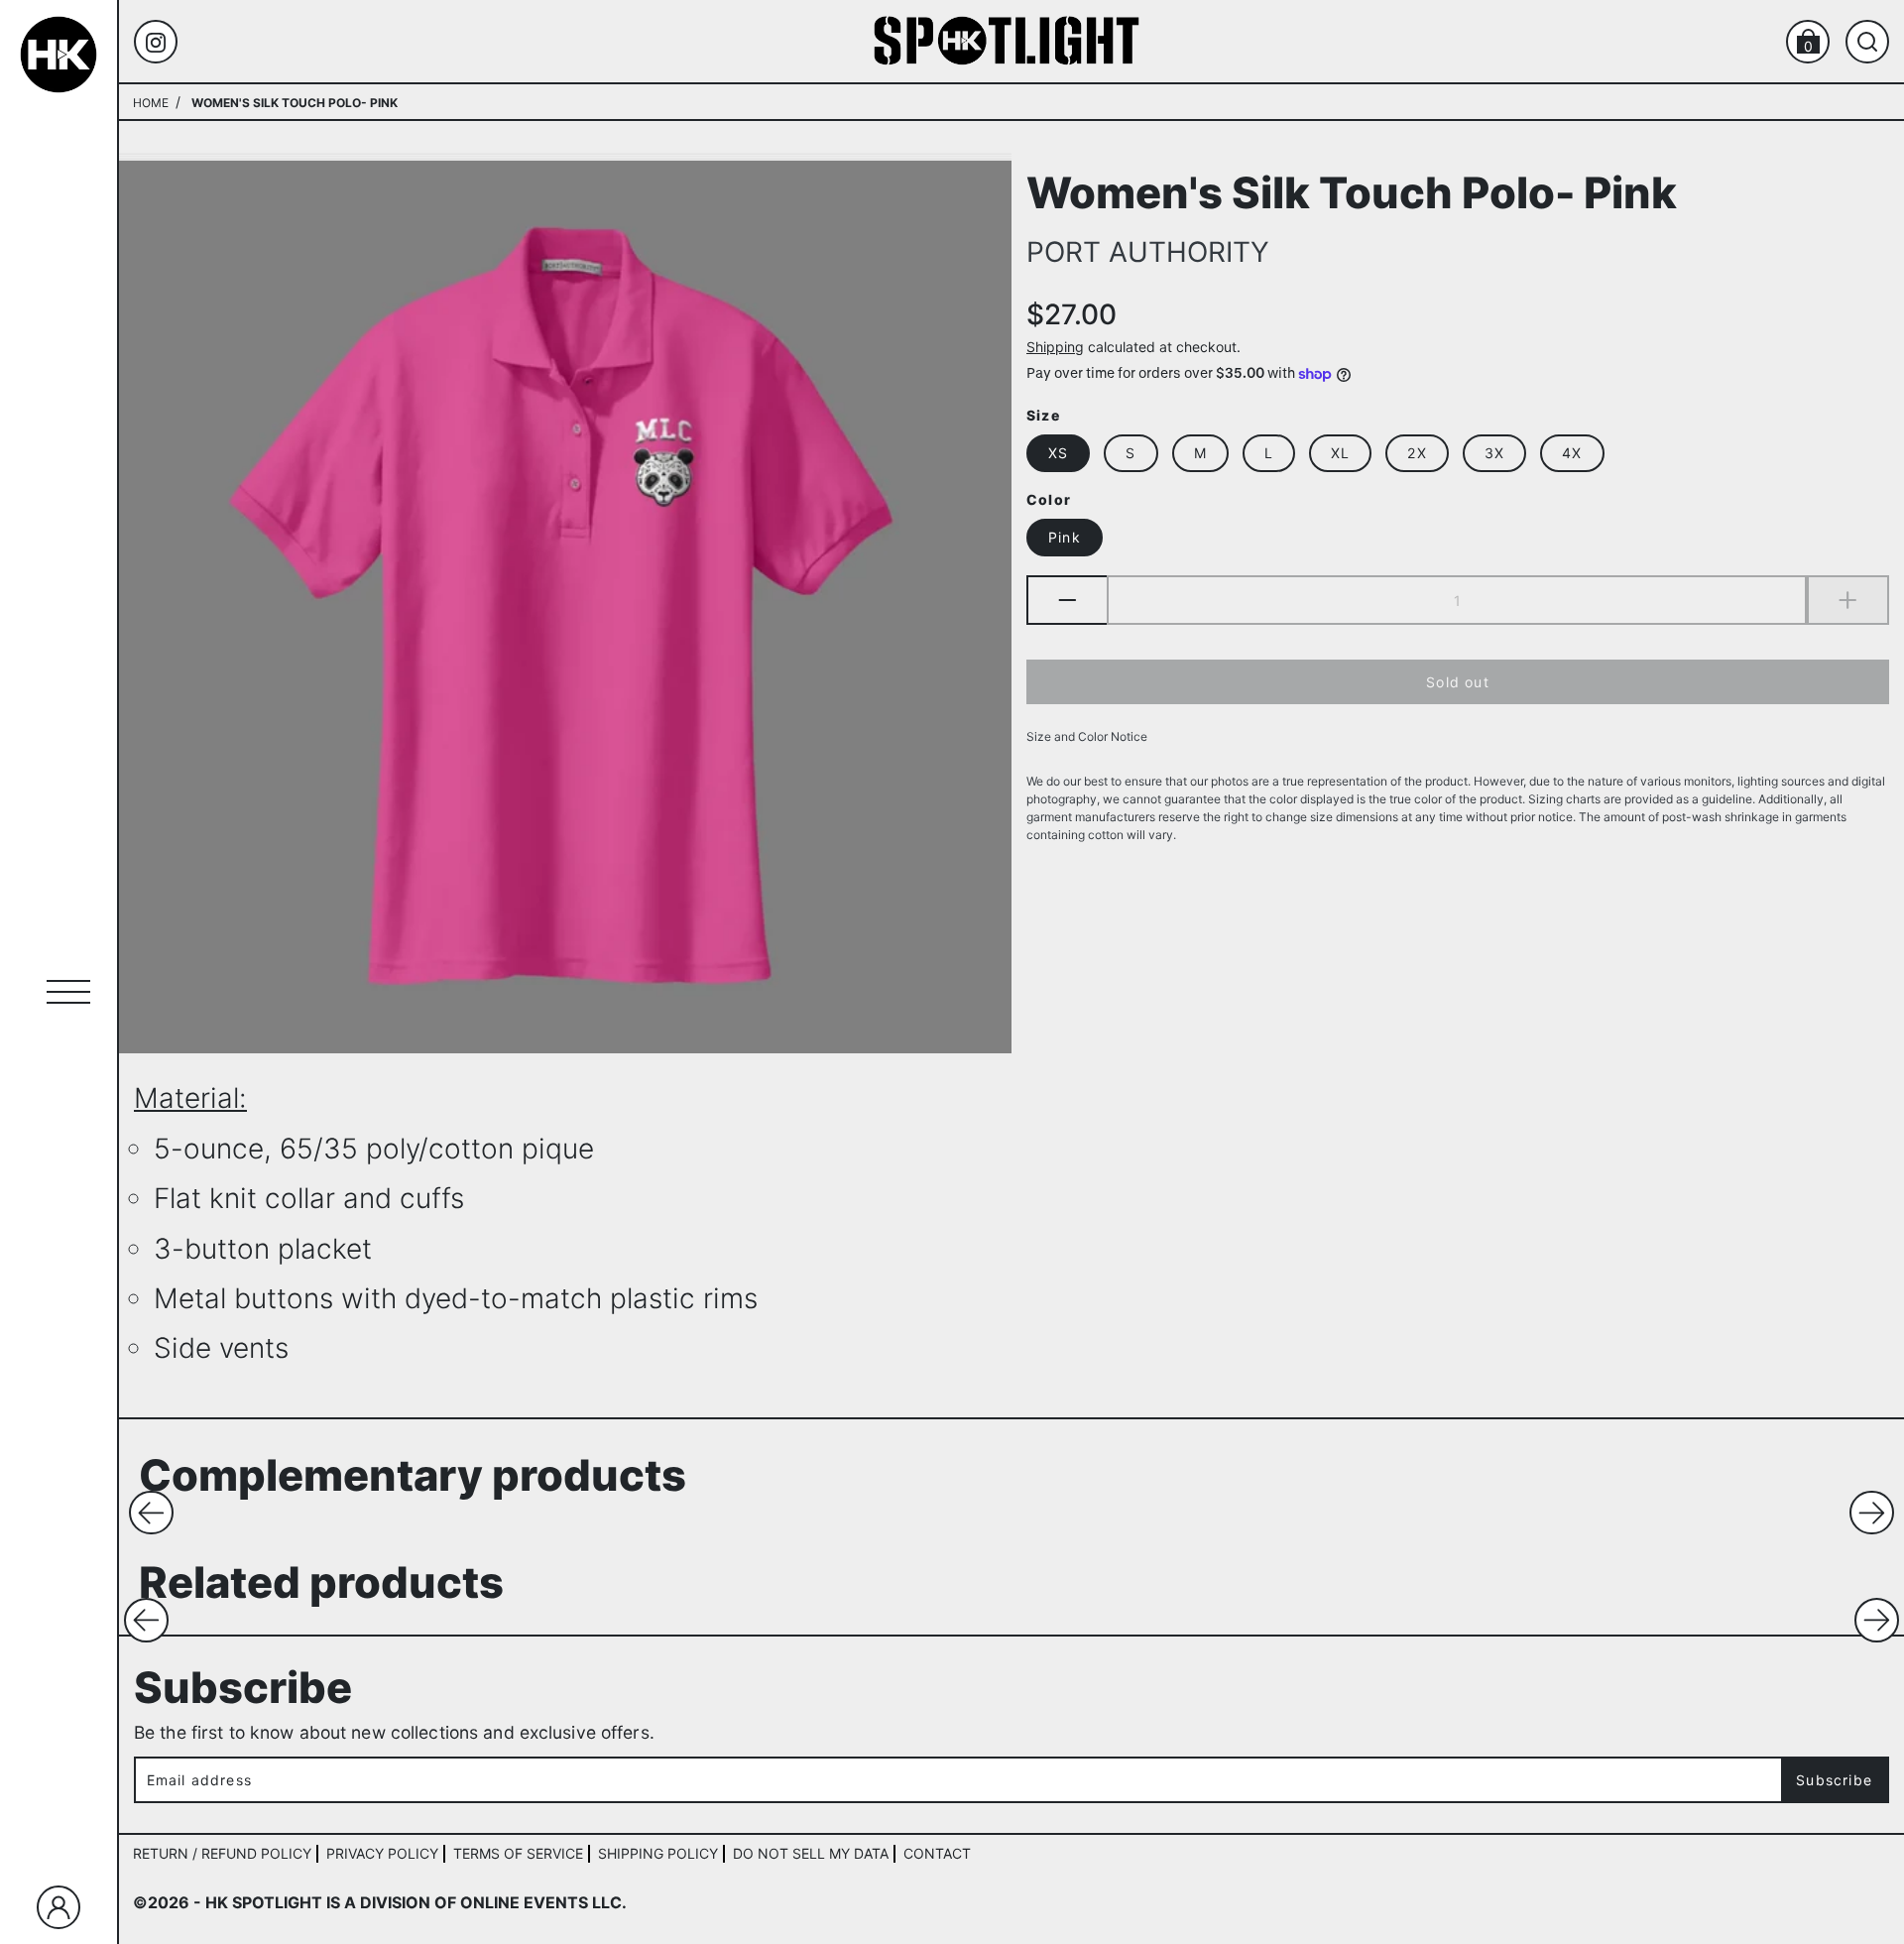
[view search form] (1867, 42)
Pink (1065, 538)
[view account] (59, 1907)
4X (1572, 454)
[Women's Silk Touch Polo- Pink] (565, 607)
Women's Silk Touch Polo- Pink (1352, 190)
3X (1494, 454)
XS (1058, 454)
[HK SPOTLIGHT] (1007, 40)
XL (1340, 454)
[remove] (1067, 601)
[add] (1848, 601)
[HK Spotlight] (59, 55)
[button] (151, 1513)
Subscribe (1834, 1780)
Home (151, 103)
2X (1417, 454)
